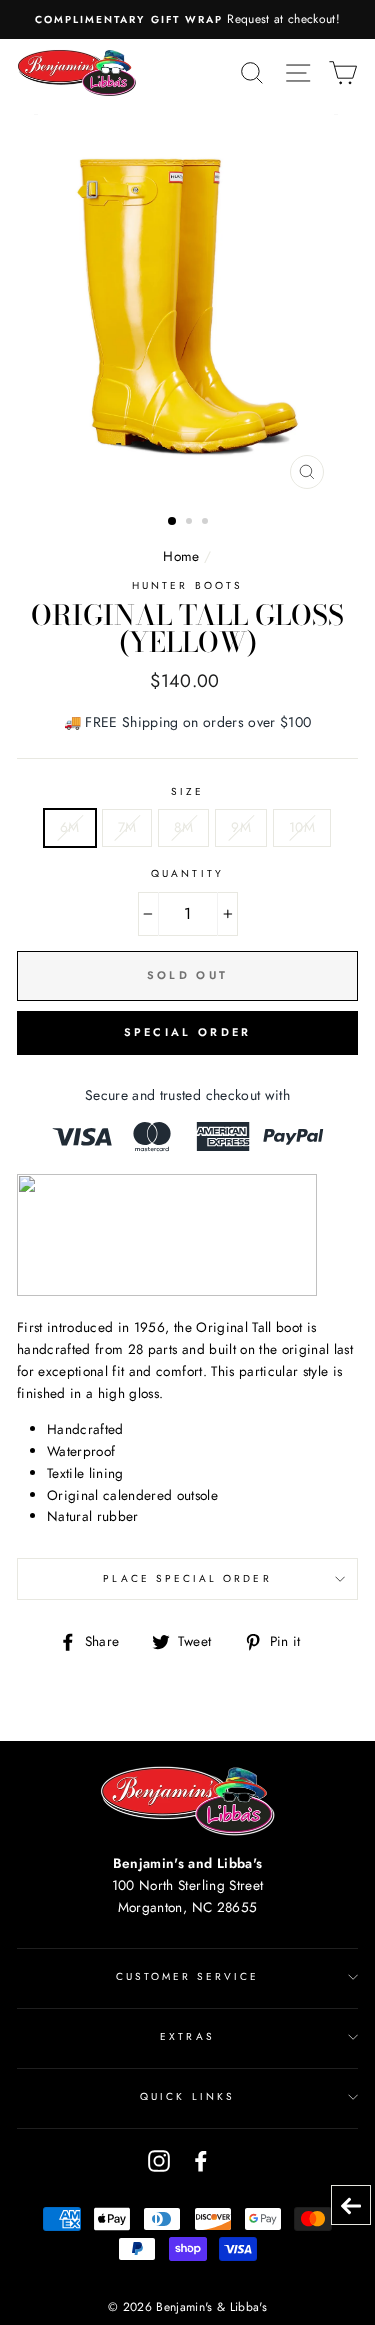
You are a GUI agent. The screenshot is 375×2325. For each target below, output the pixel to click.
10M (302, 827)
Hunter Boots (187, 585)
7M (127, 827)
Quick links (187, 2096)
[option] (187, 19)
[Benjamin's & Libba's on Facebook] (201, 2160)
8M (183, 827)
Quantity (187, 873)
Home (181, 556)
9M (241, 827)
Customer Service (188, 1976)
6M (70, 827)
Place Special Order (187, 1578)
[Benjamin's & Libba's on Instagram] (159, 2160)
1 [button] (173, 522)
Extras (187, 2036)
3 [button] (207, 523)
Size (187, 791)
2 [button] (191, 523)
